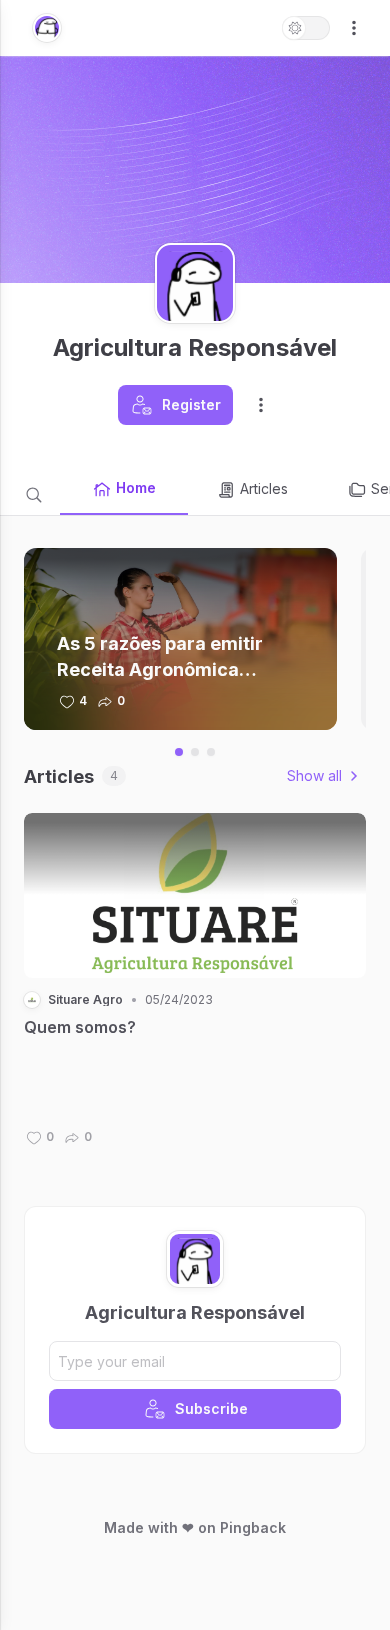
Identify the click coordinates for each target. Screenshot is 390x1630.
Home (136, 487)
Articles (264, 488)
